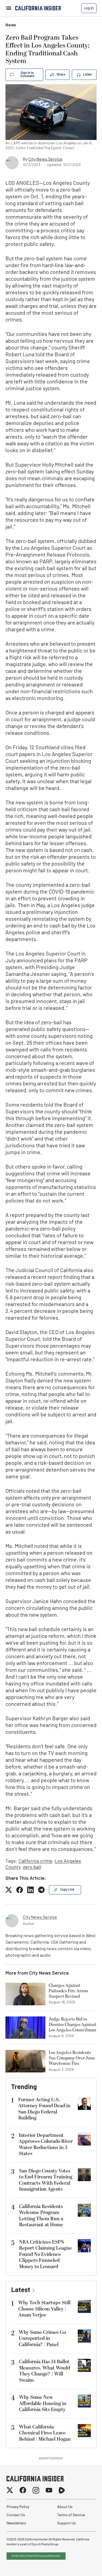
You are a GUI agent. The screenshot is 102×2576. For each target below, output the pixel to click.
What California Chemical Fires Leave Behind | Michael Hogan (45, 2433)
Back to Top (81, 2565)
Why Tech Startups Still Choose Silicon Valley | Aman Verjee (44, 2309)
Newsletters (16, 2523)
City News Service (45, 160)
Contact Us (16, 2515)
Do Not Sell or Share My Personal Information (36, 2556)
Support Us (67, 2523)
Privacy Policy (18, 2507)
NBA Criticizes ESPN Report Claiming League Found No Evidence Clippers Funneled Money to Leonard (45, 2254)
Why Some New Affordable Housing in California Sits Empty (43, 2403)
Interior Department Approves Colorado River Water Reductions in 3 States (46, 2145)
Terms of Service (71, 2515)
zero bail (32, 1868)
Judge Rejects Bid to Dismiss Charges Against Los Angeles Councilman (72, 2025)
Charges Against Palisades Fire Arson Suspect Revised (68, 1991)
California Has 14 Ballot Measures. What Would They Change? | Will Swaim (44, 2371)
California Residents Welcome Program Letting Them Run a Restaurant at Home (41, 2216)
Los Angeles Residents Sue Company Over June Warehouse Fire (72, 2058)
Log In (89, 8)
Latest (21, 2290)
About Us (65, 2507)
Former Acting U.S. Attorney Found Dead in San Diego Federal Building (44, 2109)
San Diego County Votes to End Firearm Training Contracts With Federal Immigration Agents (46, 2180)
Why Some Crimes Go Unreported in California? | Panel (42, 2338)
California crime (35, 1862)
